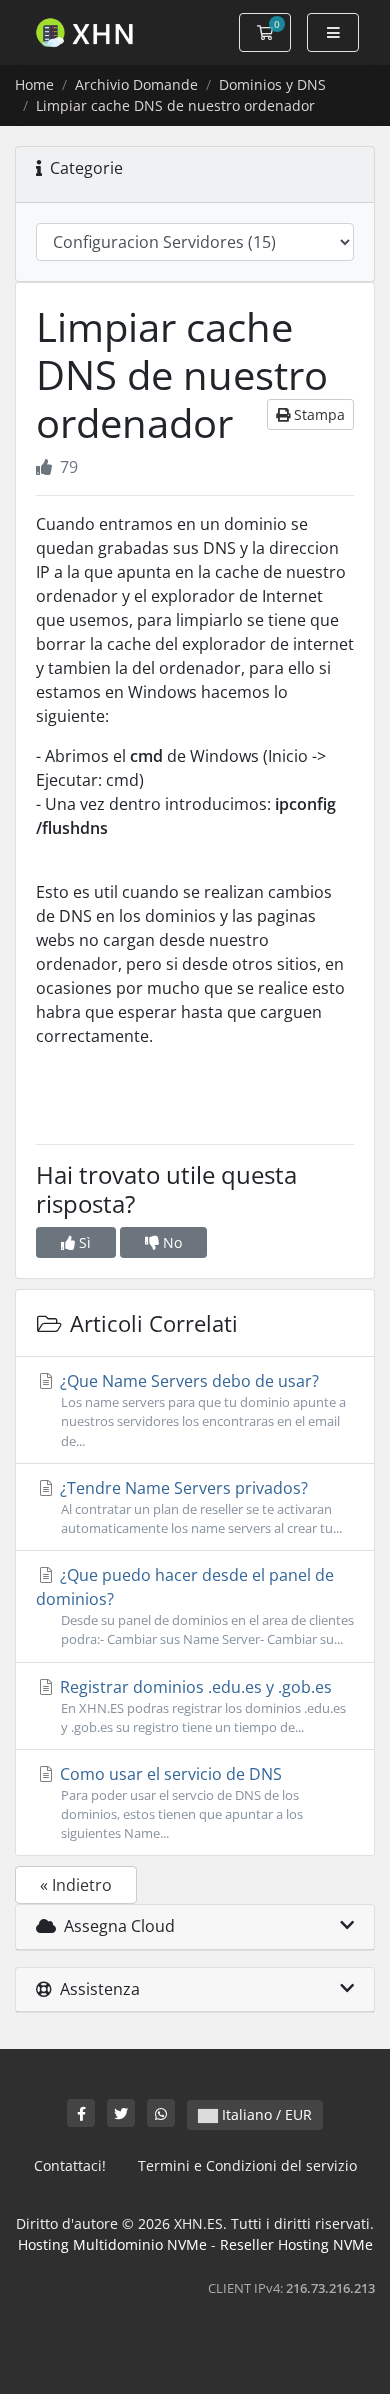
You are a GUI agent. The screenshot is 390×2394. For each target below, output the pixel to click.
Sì (83, 1242)
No (170, 1242)
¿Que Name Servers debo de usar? (201, 1409)
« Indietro (76, 1885)
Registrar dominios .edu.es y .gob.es (201, 1706)
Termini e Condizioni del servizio (247, 2165)
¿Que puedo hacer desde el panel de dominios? (195, 1606)
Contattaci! (70, 2165)
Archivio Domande (136, 84)
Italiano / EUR (265, 2114)
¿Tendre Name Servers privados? (199, 1507)
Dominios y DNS (272, 84)
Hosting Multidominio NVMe (112, 2244)
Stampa (317, 414)
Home (34, 84)
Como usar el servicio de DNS (179, 1802)
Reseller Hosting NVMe (296, 2244)
